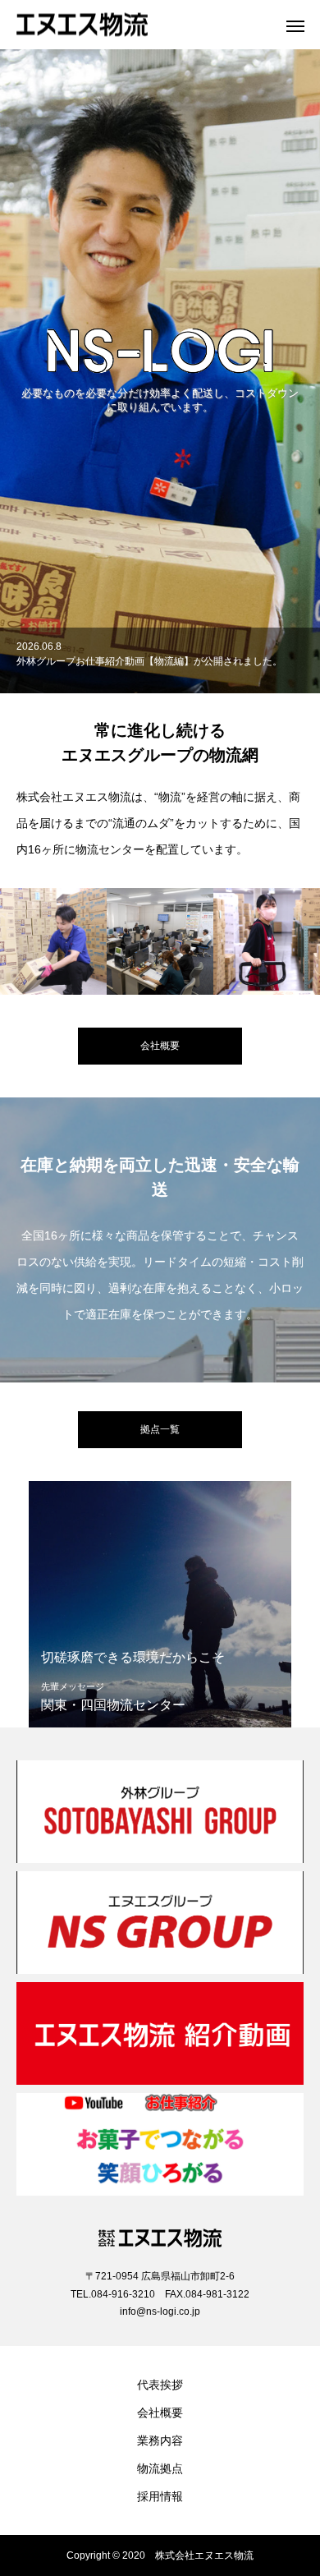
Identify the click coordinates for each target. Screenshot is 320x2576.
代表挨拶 (160, 2385)
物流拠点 (160, 2468)
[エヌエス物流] (144, 25)
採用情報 (160, 2496)
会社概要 (160, 2413)
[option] (160, 371)
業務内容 (160, 2440)
